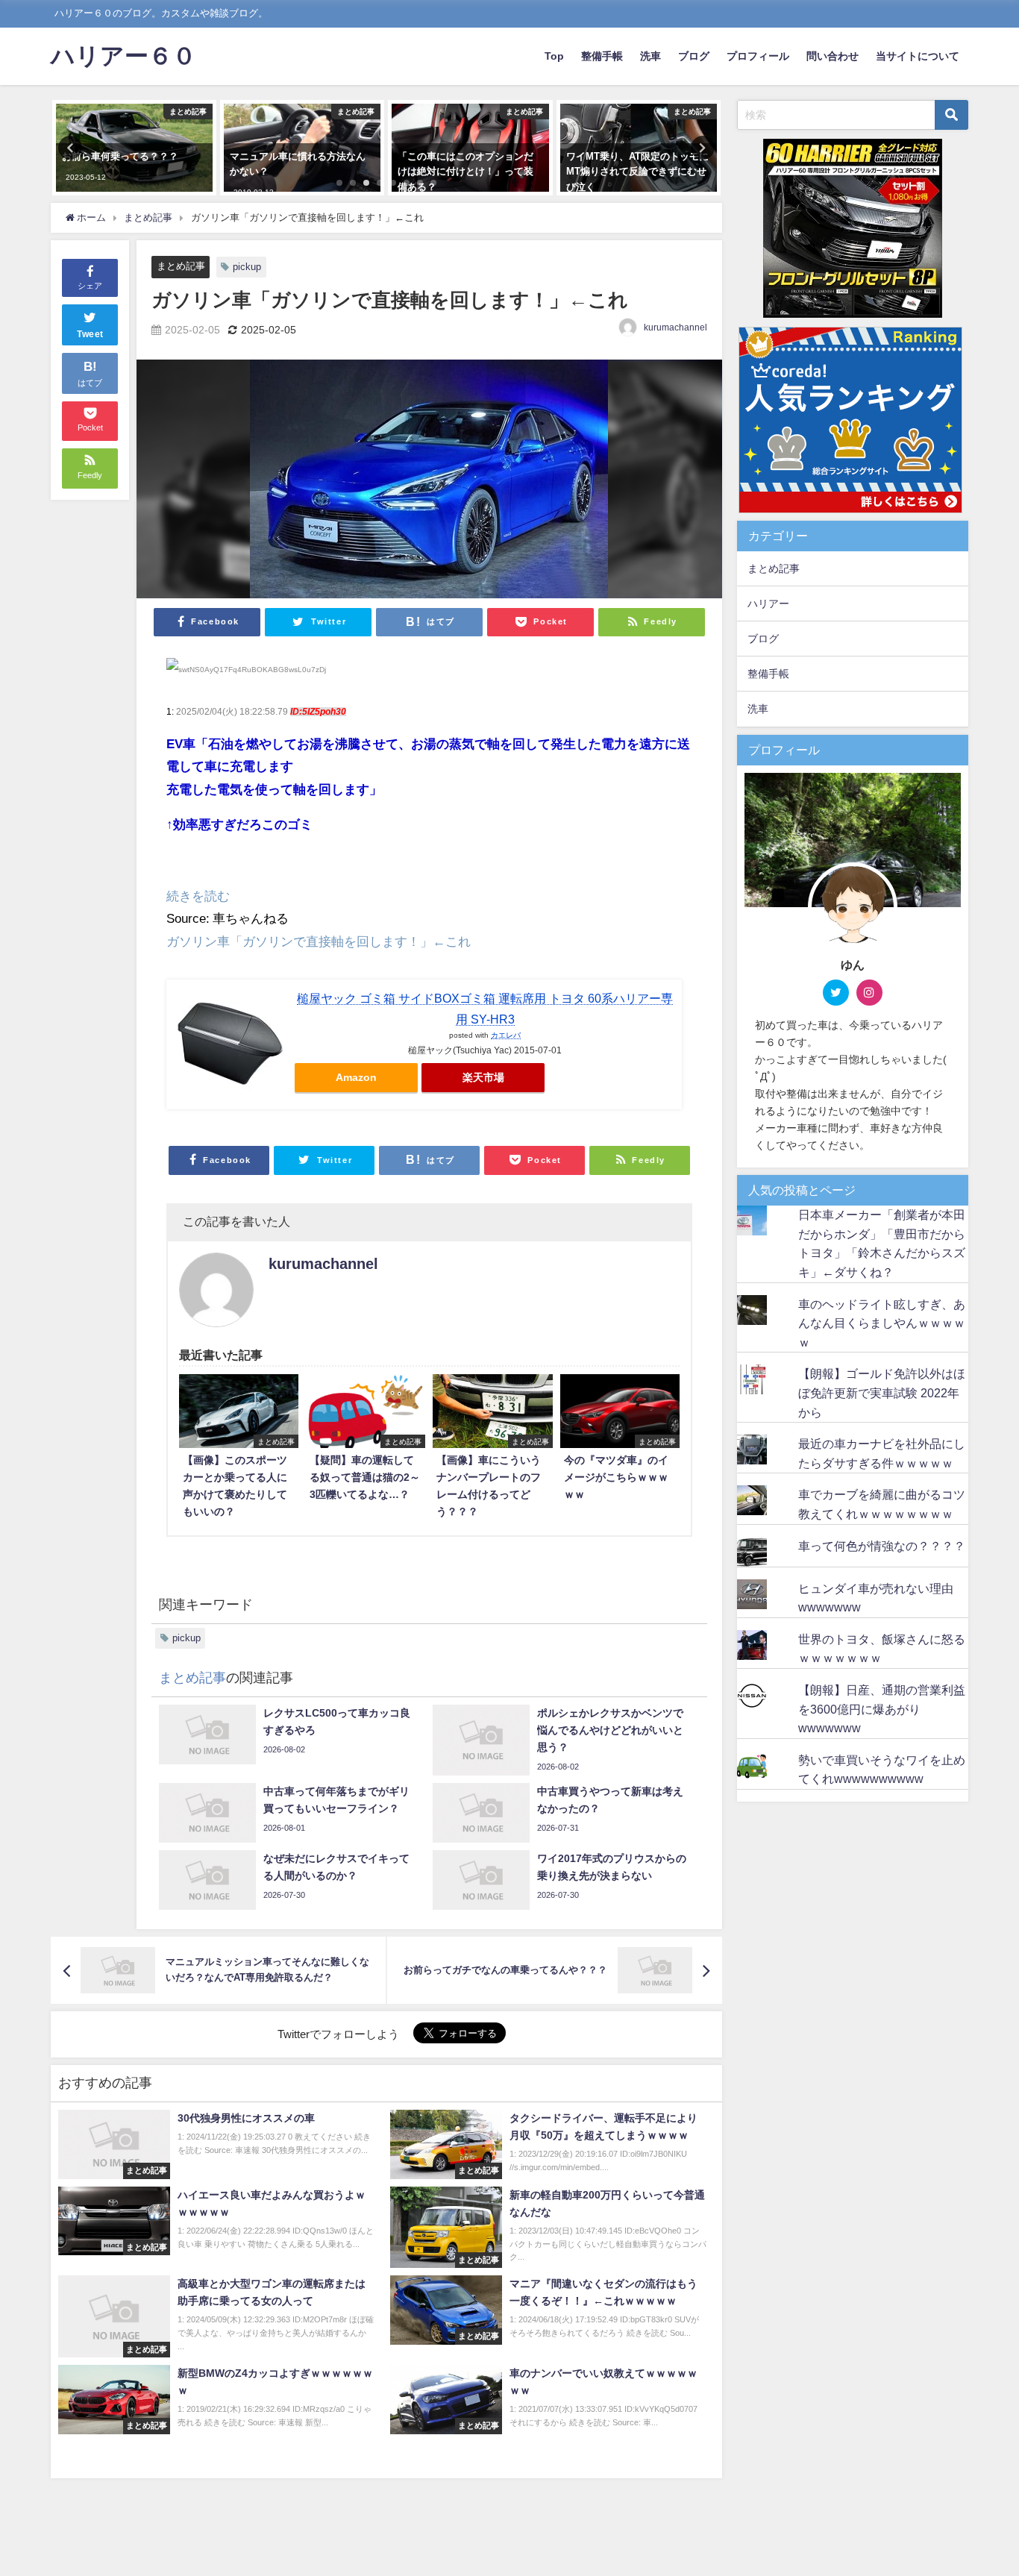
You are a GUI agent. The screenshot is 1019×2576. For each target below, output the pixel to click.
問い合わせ (833, 56)
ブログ (694, 56)
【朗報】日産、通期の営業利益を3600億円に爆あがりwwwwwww (882, 1709)
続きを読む (198, 896)
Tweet (90, 334)
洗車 (650, 56)
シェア (90, 286)
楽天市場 (483, 1077)
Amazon (356, 1077)
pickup (247, 267)
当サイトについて (918, 56)
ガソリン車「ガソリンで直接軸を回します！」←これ (319, 941)
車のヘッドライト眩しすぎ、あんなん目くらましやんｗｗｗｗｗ (882, 1323)
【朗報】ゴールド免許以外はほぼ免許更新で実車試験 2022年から (882, 1392)
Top (554, 56)
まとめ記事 (181, 266)
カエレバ (506, 1035)
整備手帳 (602, 56)
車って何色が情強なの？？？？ (882, 1546)
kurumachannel (675, 328)
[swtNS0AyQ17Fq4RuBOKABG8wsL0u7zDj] (246, 676)
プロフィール (758, 56)
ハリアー (768, 604)
